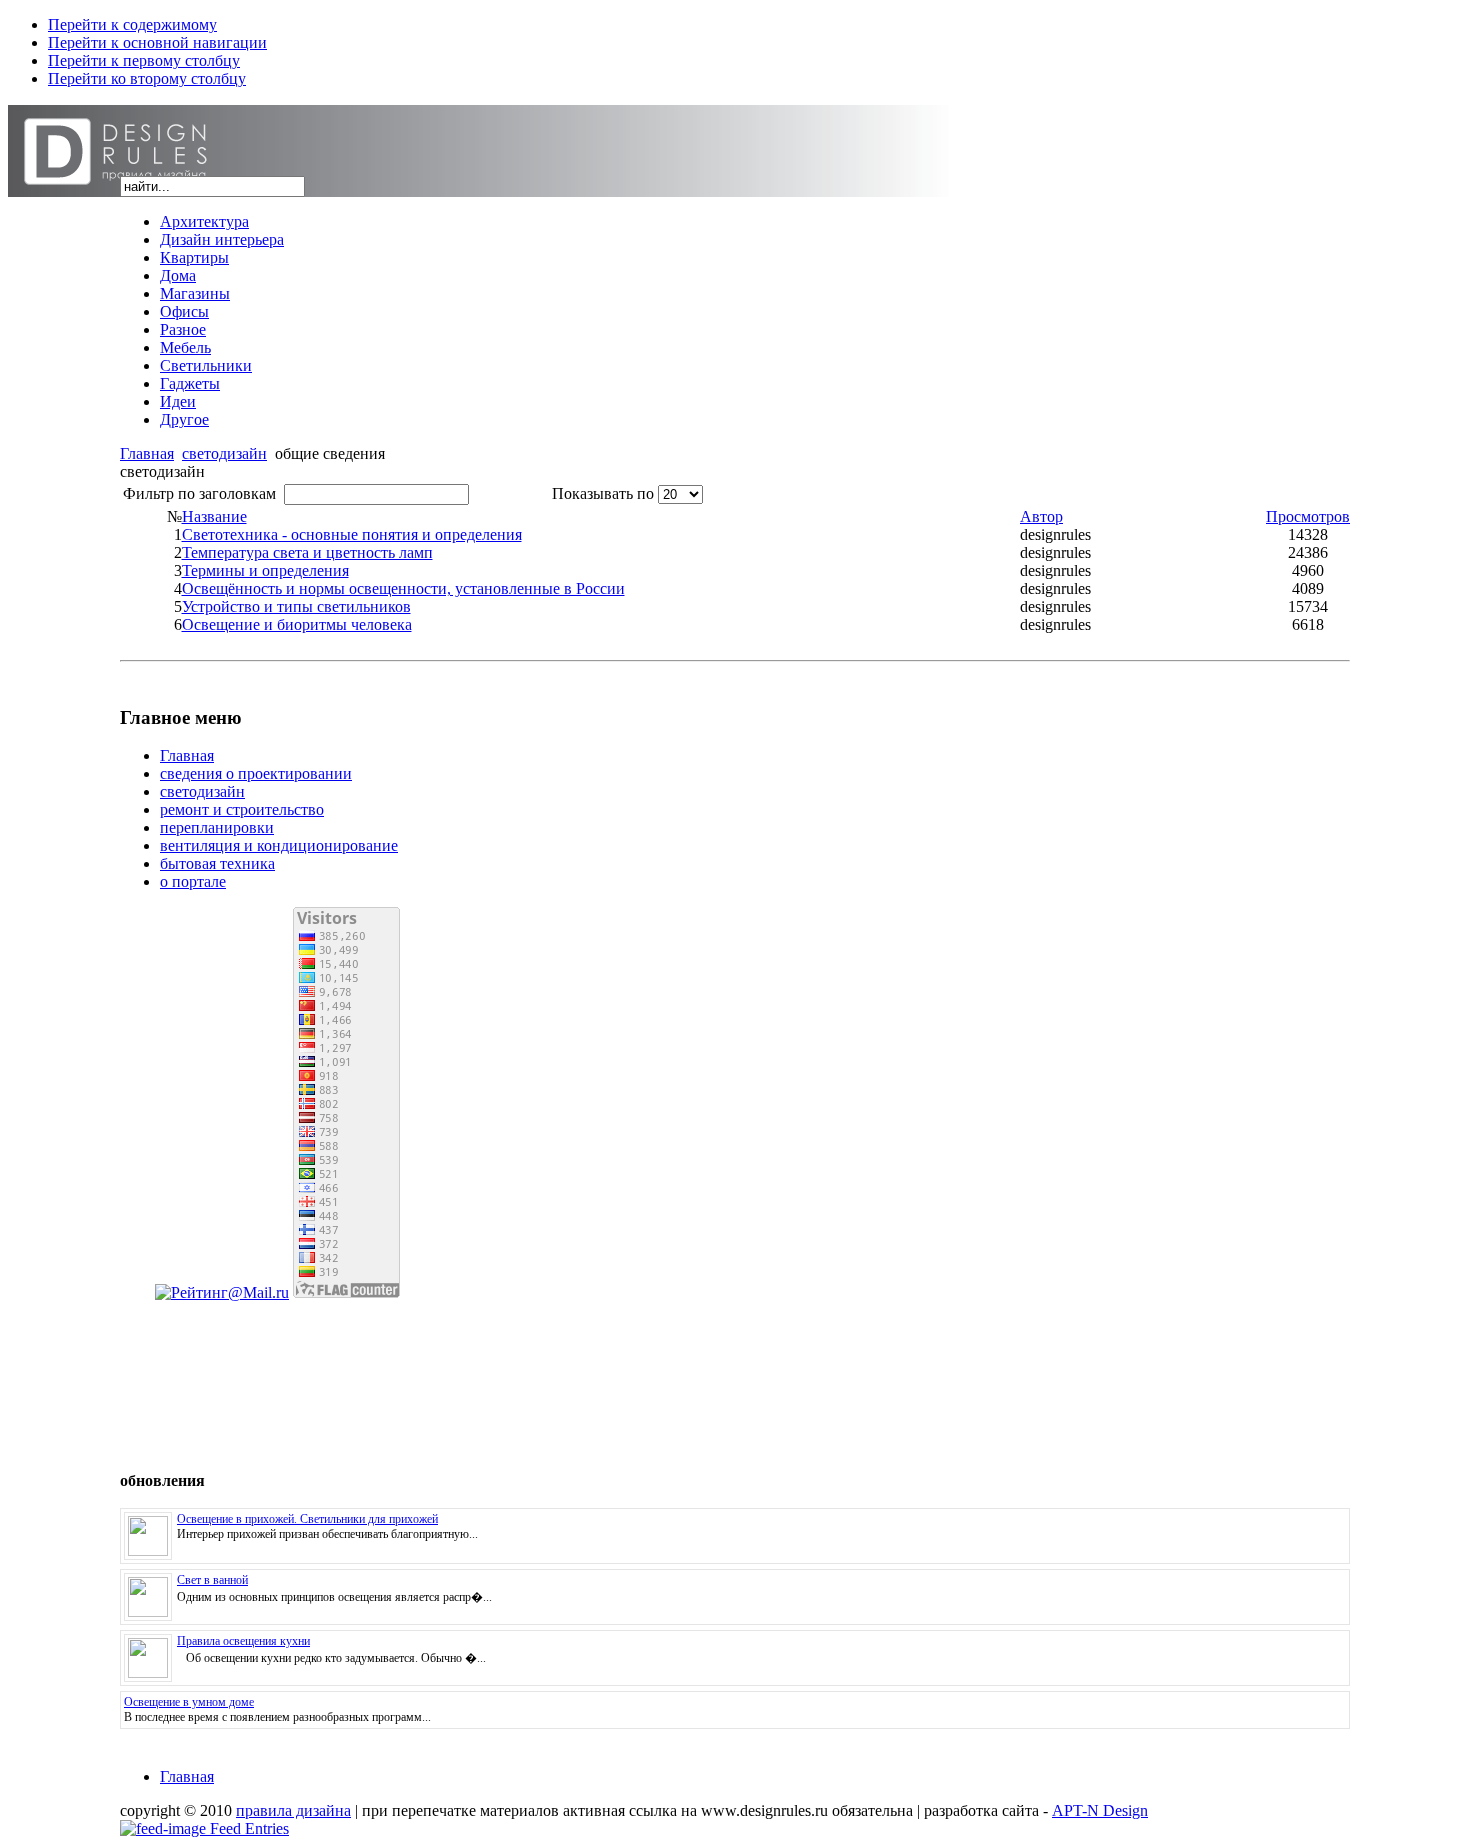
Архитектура (204, 221)
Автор (1041, 516)
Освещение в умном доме (189, 1702)
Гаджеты (190, 383)
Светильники (206, 365)
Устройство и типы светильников (296, 606)
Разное (183, 329)
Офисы (184, 311)
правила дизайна (293, 1810)
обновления (162, 1480)
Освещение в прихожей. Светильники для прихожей (307, 1519)
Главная (147, 453)
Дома (178, 275)
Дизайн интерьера (222, 239)
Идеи (178, 401)
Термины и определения (265, 570)
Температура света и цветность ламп (307, 552)
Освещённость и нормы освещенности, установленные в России (403, 588)
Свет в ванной (212, 1580)
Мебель (185, 347)
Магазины (195, 293)
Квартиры (194, 257)
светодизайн (224, 453)
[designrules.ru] (260, 170)
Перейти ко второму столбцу (147, 78)
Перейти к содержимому (132, 24)
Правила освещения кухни (243, 1641)
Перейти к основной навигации (157, 42)
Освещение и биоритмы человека (297, 624)
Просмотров (1308, 516)
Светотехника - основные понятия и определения (352, 534)
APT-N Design (1100, 1810)
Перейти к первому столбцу (144, 60)
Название (214, 516)
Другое (184, 419)
